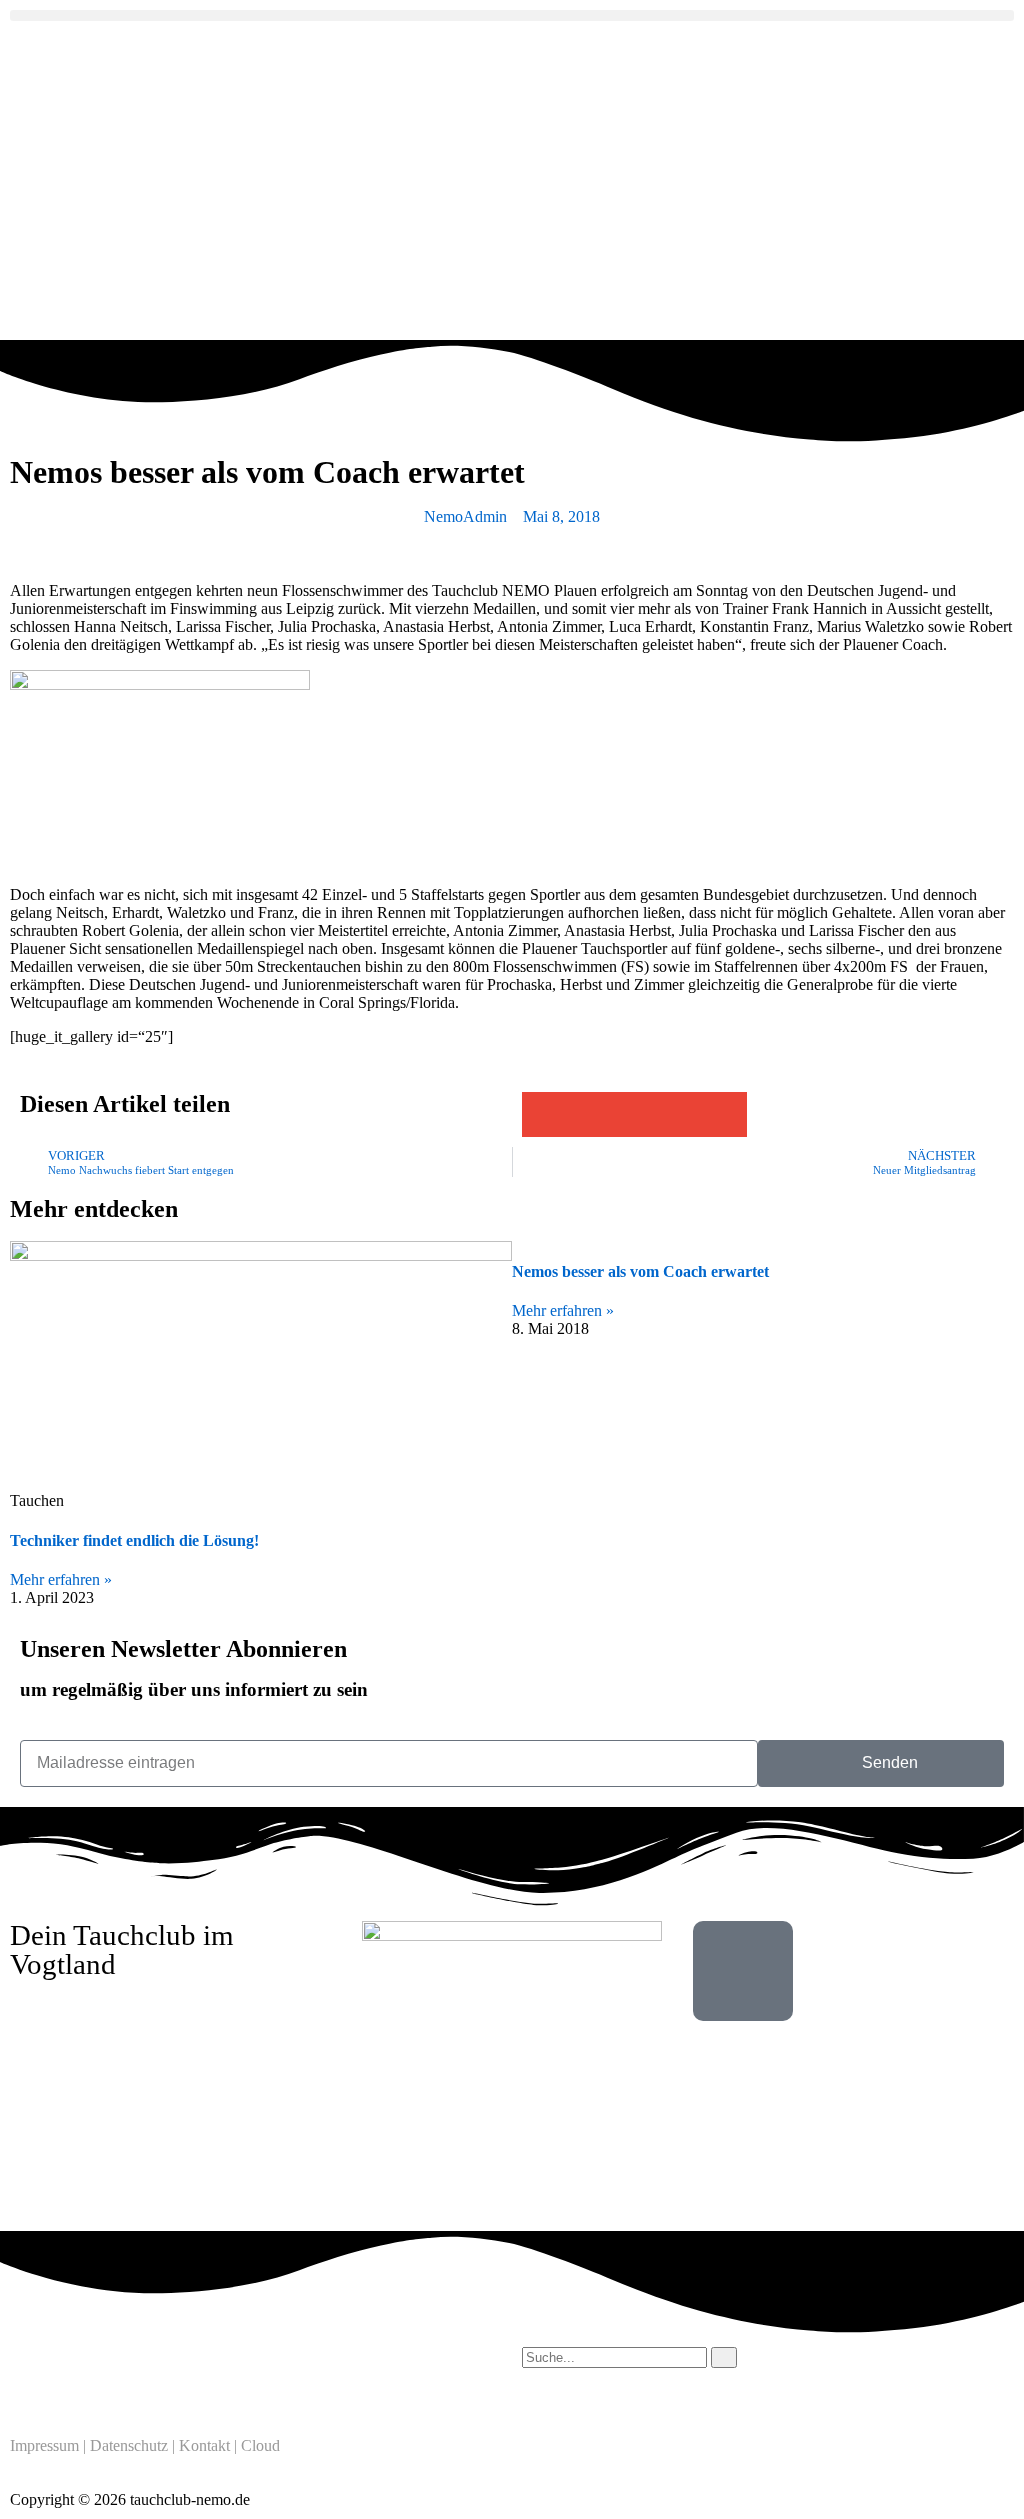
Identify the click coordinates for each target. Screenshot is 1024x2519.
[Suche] (724, 2357)
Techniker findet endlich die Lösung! (134, 1540)
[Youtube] (143, 2372)
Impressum (44, 2445)
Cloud (260, 2445)
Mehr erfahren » (61, 1579)
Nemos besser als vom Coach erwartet (640, 1271)
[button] (512, 15)
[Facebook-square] (89, 2372)
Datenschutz (129, 2445)
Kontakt (204, 2445)
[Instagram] (35, 2372)
